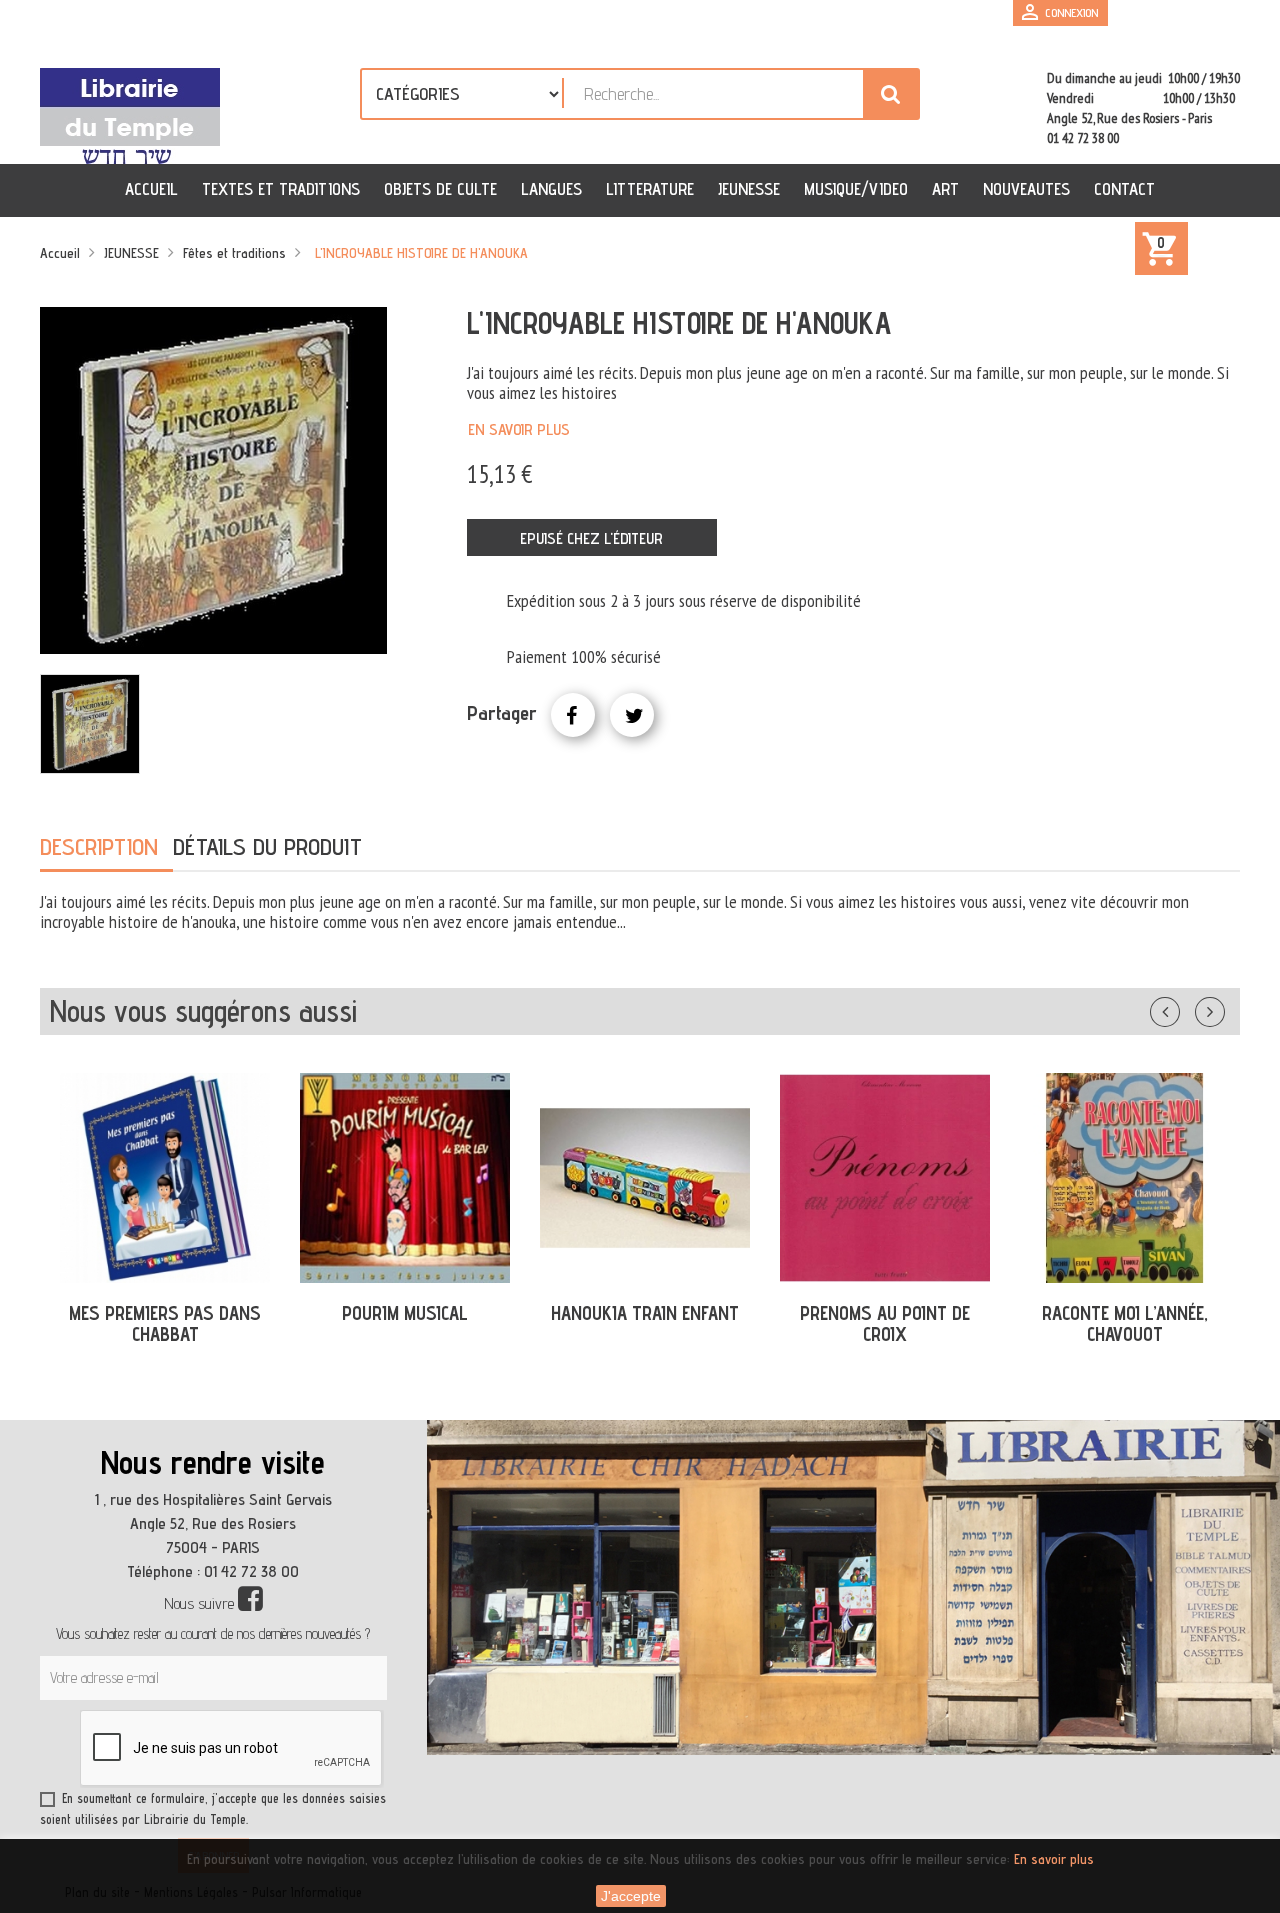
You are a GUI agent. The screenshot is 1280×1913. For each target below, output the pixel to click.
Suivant (1223, 1008)
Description (99, 846)
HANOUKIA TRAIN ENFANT (645, 1313)
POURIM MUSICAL (405, 1313)
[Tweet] (632, 715)
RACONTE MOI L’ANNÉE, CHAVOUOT (1125, 1323)
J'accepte (631, 1896)
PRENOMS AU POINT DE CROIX (885, 1323)
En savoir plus (519, 429)
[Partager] (573, 715)
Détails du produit (267, 846)
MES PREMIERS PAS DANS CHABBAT (165, 1323)
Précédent (1185, 1008)
